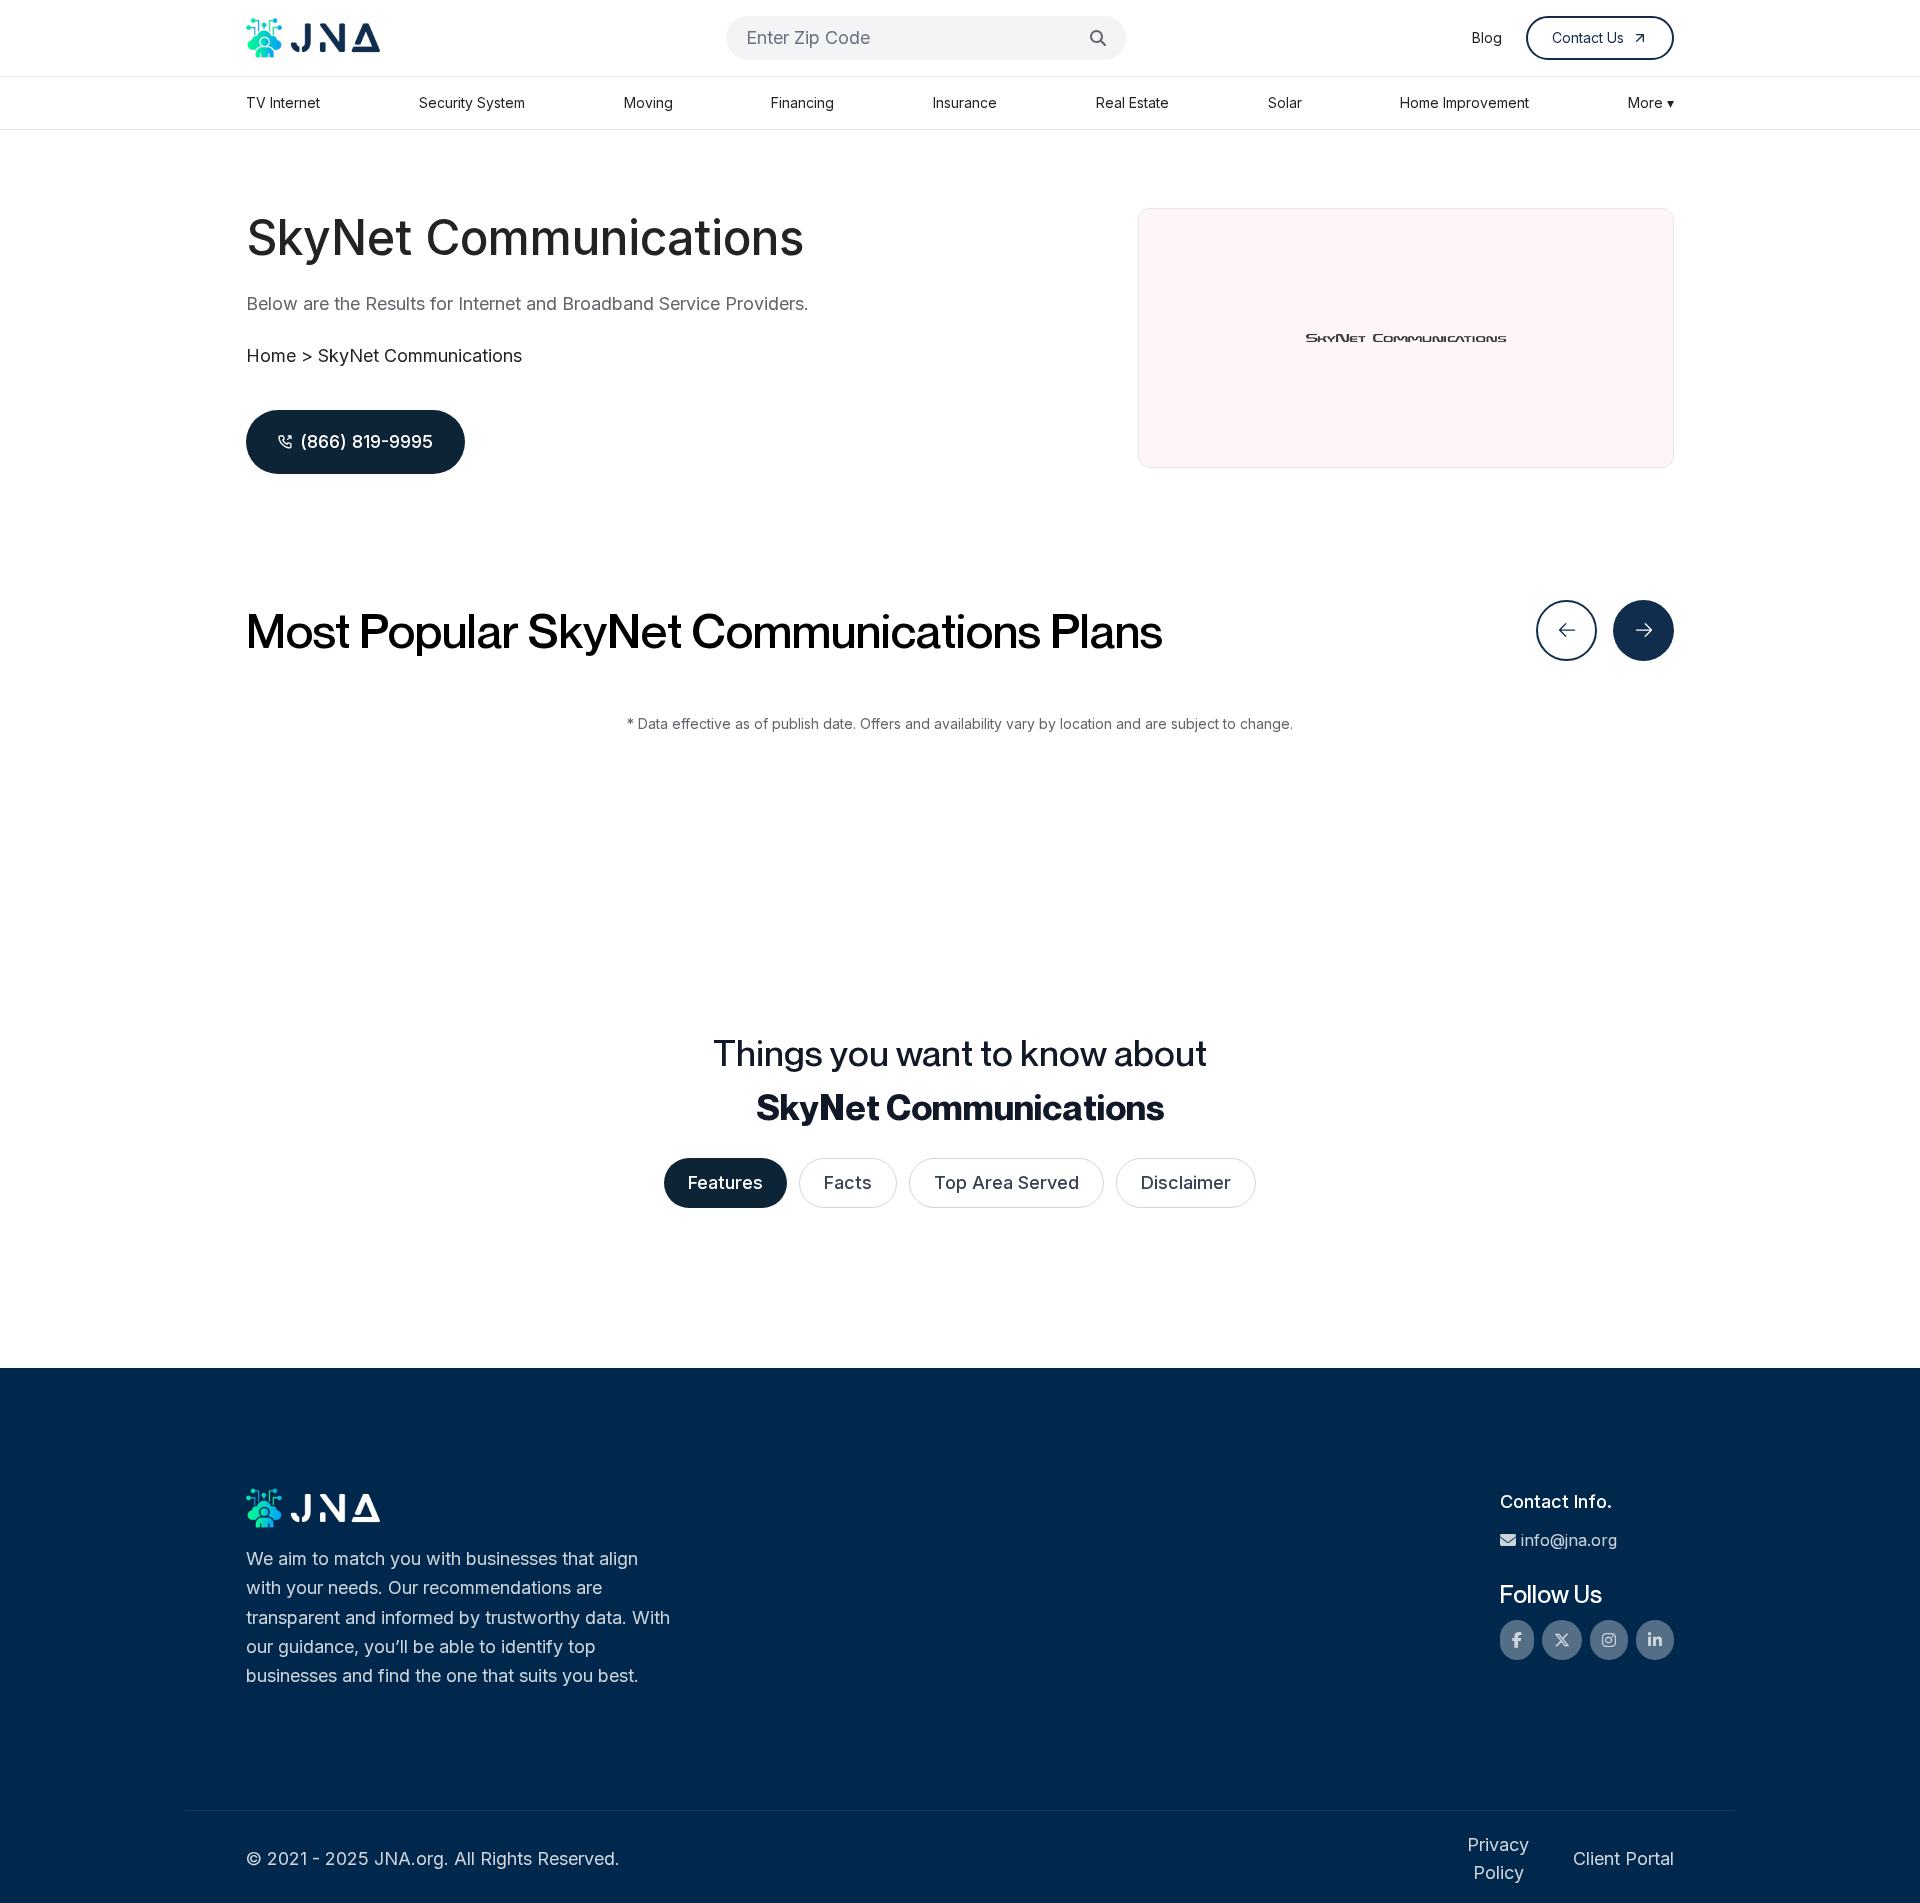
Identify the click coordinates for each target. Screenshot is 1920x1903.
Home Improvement (1464, 102)
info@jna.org (1569, 1540)
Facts (848, 1182)
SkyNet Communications (420, 355)
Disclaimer (1186, 1182)
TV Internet (283, 102)
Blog (1487, 37)
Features (725, 1182)
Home (271, 355)
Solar (1285, 102)
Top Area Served (1006, 1182)
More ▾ (1651, 102)
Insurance (965, 102)
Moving (648, 102)
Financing (802, 102)
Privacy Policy (1498, 1858)
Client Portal (1623, 1858)
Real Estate (1132, 102)
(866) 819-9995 (366, 441)
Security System (472, 102)
